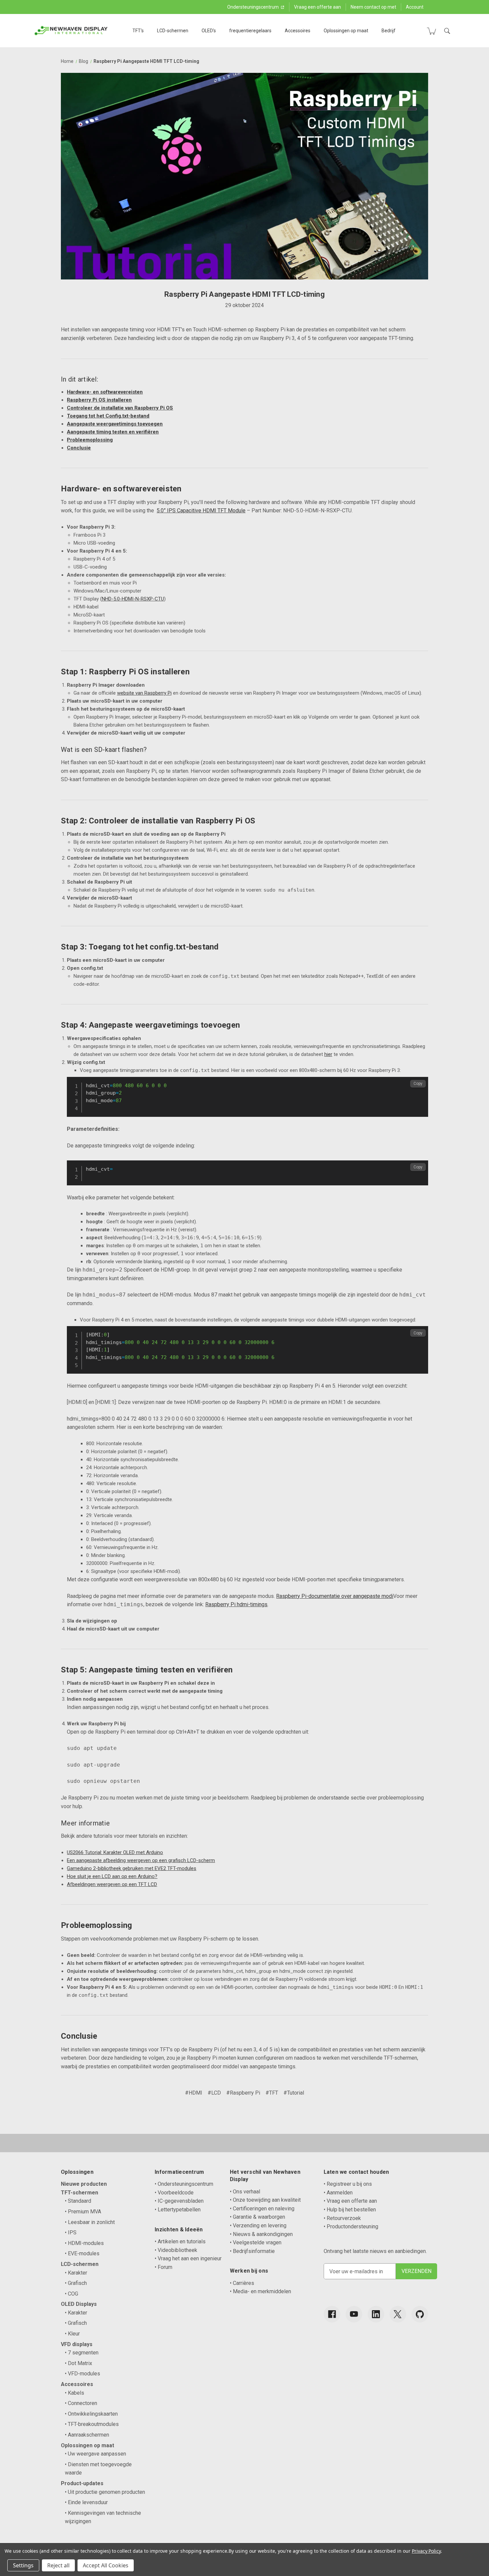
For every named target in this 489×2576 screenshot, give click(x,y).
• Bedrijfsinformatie (252, 2251)
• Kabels (75, 2393)
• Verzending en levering (258, 2226)
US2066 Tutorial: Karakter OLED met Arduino (115, 1852)
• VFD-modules (82, 2374)
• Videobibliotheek (176, 2250)
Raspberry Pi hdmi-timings (236, 1604)
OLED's (209, 31)
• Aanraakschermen (87, 2435)
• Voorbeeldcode (174, 2193)
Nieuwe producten (84, 2184)
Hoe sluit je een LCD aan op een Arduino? (112, 1876)
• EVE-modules (82, 2253)
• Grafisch (76, 2283)
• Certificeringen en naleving (262, 2209)
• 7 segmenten (82, 2353)
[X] (398, 2314)
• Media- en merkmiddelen (260, 2291)
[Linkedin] (376, 2314)
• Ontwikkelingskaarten (91, 2414)
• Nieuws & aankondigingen (261, 2234)
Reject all (58, 2565)
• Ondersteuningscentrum (184, 2184)
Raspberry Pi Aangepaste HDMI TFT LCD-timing (244, 294)
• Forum (163, 2267)
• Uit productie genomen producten (105, 2492)
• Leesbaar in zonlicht (90, 2222)
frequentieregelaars (250, 31)
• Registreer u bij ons (348, 2184)
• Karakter (76, 2273)
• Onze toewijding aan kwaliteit (265, 2200)
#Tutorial (294, 2093)
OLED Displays (79, 2304)
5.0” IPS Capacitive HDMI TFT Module (201, 511)
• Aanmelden (338, 2193)
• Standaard (78, 2201)
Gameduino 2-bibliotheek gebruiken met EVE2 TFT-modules (132, 1868)
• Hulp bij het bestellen (350, 2210)
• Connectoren (81, 2403)
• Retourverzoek (342, 2218)
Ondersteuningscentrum (253, 7)
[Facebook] (332, 2314)
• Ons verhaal (245, 2192)
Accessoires (298, 31)
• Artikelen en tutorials (180, 2241)
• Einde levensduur (86, 2502)
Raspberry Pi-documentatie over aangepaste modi (335, 1596)
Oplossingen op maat (346, 31)
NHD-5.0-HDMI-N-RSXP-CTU (133, 599)
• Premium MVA (83, 2212)
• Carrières (242, 2283)
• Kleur (72, 2334)
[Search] (447, 31)
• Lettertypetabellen (178, 2210)
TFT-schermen (80, 2193)
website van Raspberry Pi (144, 693)
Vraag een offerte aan (318, 7)
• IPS (71, 2233)
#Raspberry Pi (243, 2093)
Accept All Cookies (106, 2565)
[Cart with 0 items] (431, 31)
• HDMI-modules (84, 2243)
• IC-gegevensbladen (179, 2201)
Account (415, 7)
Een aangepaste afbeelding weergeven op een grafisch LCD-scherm (141, 1860)
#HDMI (194, 2093)
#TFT (272, 2093)
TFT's (138, 31)
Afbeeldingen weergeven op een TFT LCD (112, 1884)
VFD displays (77, 2344)
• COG (72, 2294)
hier (328, 1054)
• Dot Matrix (79, 2363)
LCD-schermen (173, 31)
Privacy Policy (426, 2551)
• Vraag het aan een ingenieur (188, 2258)
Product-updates (82, 2483)
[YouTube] (354, 2314)
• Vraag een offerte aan (350, 2201)
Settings (23, 2565)
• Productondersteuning (351, 2227)
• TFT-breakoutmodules (92, 2424)
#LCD (214, 2093)
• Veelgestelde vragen (256, 2242)
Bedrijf (389, 31)
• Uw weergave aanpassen (95, 2454)
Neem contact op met (373, 7)
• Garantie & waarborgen (257, 2217)
